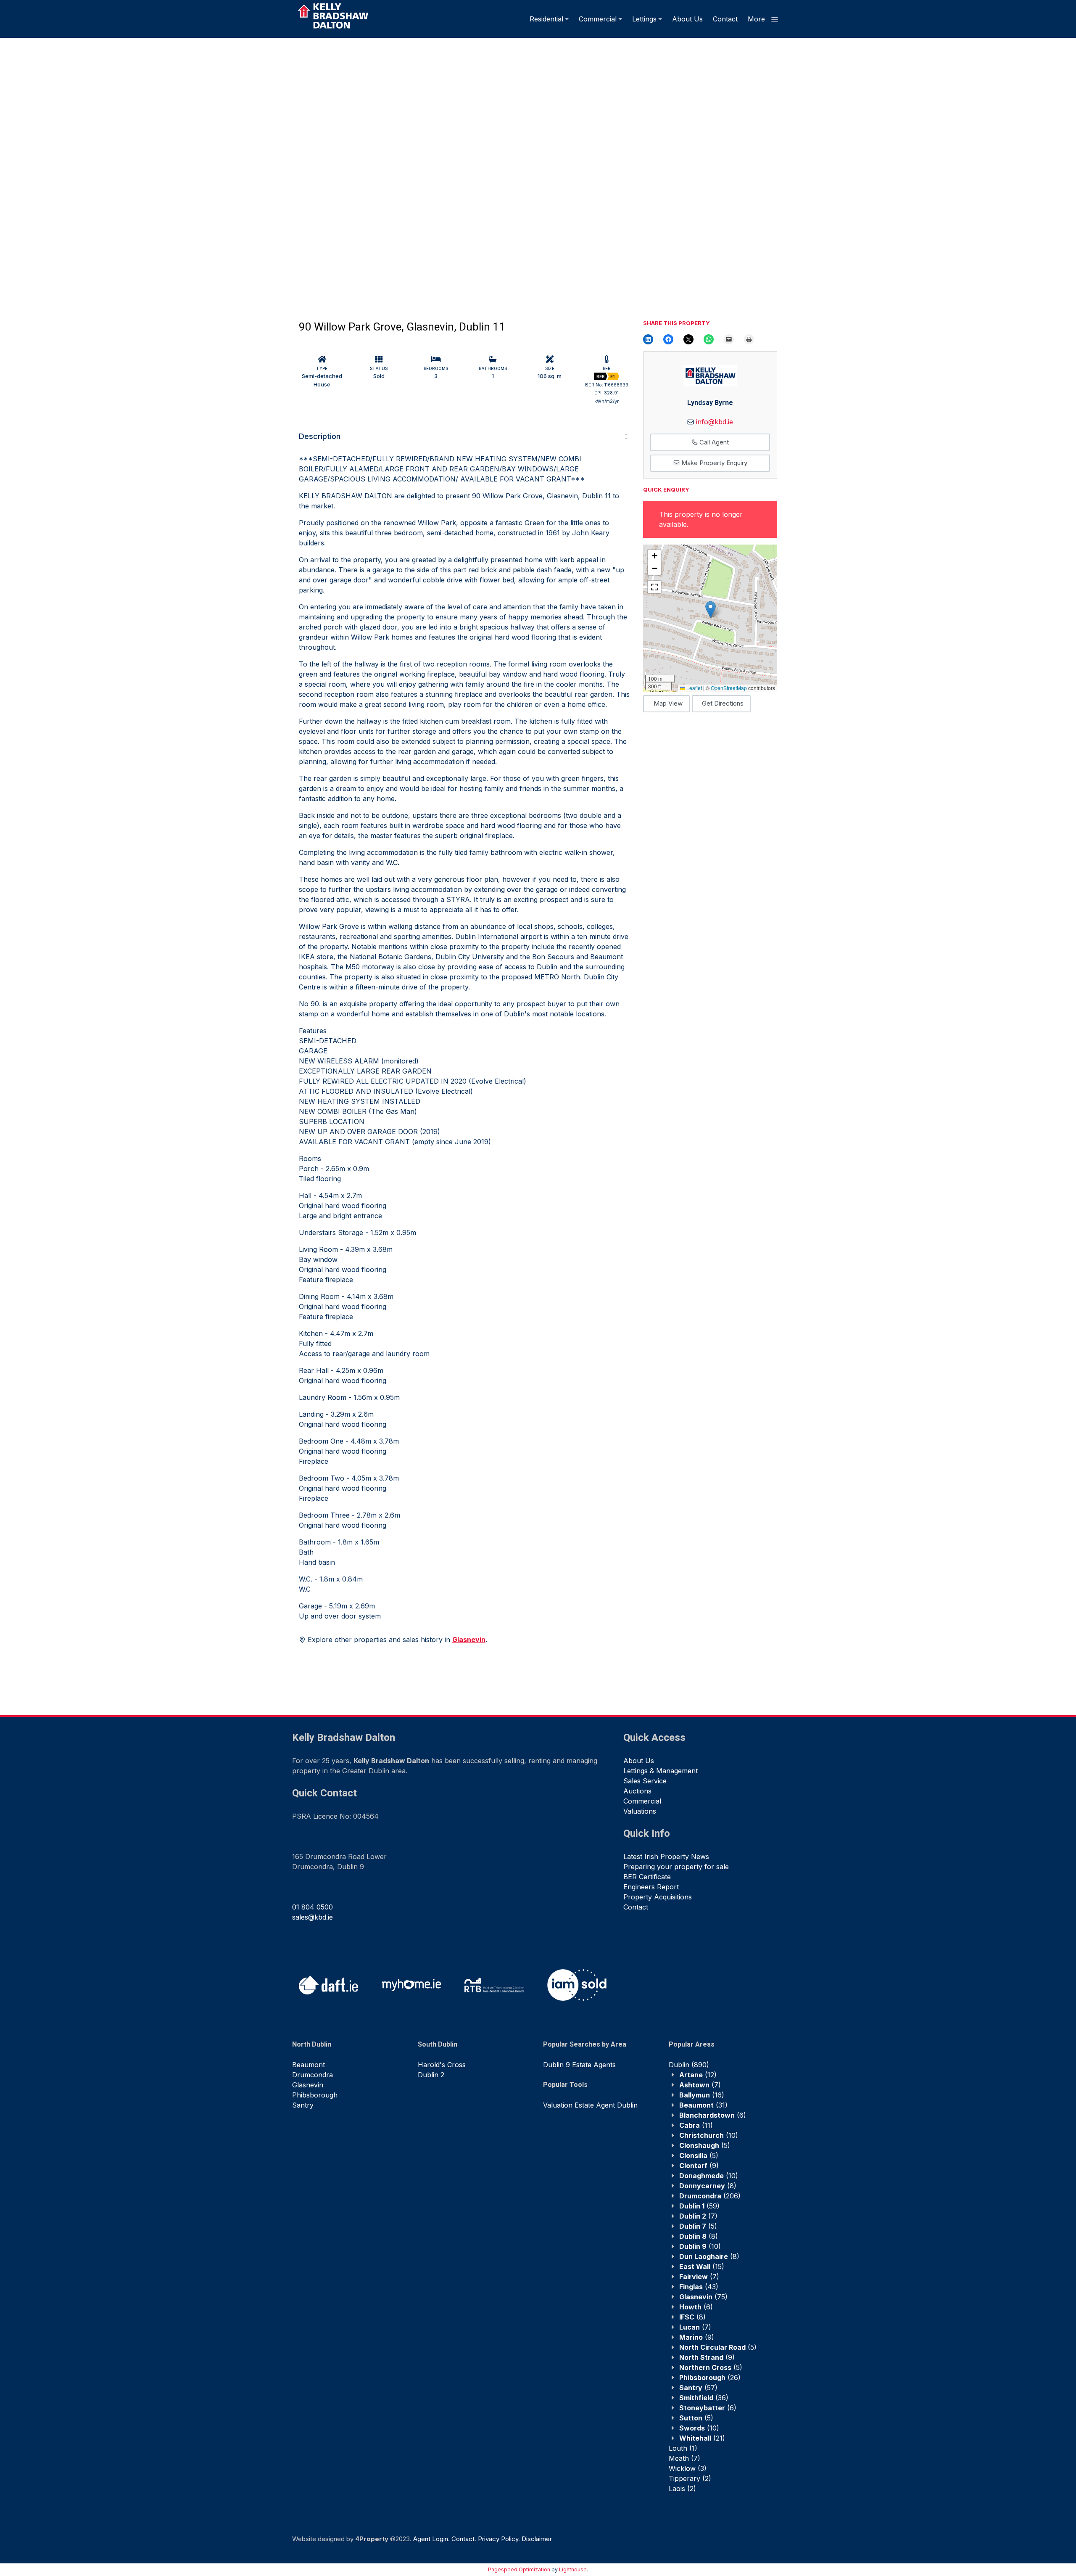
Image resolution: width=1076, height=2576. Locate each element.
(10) (709, 2135)
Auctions (637, 1791)
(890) (689, 2065)
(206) (710, 2196)
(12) (698, 2075)
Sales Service (645, 1781)
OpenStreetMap (729, 688)
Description (320, 436)
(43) (699, 2287)
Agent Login (431, 2539)
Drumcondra (313, 2075)
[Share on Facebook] (668, 339)
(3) (688, 2468)
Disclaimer (537, 2539)
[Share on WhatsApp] (709, 339)
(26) (710, 2378)
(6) (713, 2115)
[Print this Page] (749, 339)
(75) (703, 2297)
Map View (668, 703)
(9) (699, 2166)
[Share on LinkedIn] (648, 339)
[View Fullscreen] (654, 587)
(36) (704, 2398)
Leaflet (694, 688)
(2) (690, 2478)
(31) (703, 2105)
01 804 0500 (313, 1907)
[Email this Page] (688, 339)
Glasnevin (308, 2085)
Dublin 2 (431, 2075)
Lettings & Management (661, 1771)
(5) (705, 2145)
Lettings (644, 19)
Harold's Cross (442, 2065)
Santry (303, 2105)
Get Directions (723, 703)
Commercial (598, 19)
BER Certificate (647, 1877)
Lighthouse (573, 2569)
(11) (696, 2125)
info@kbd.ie (715, 422)
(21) (702, 2438)
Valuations (640, 1811)
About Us (687, 19)
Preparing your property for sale (676, 1867)
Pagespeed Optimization (519, 2569)
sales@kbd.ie (313, 1917)
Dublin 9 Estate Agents (579, 2065)
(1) (683, 2448)
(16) (702, 2095)
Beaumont (309, 2065)
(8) (708, 2186)
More (757, 19)
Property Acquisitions (658, 1897)
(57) (698, 2388)
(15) (702, 2267)
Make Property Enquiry (713, 463)
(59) (699, 2206)
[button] (711, 610)
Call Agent (713, 442)
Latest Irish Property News (666, 1857)
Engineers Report (651, 1887)
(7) (700, 2085)
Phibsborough (315, 2095)
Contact (725, 19)
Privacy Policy (498, 2539)
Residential (546, 19)
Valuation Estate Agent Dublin (590, 2105)
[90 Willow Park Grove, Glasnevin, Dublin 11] (269, 166)
